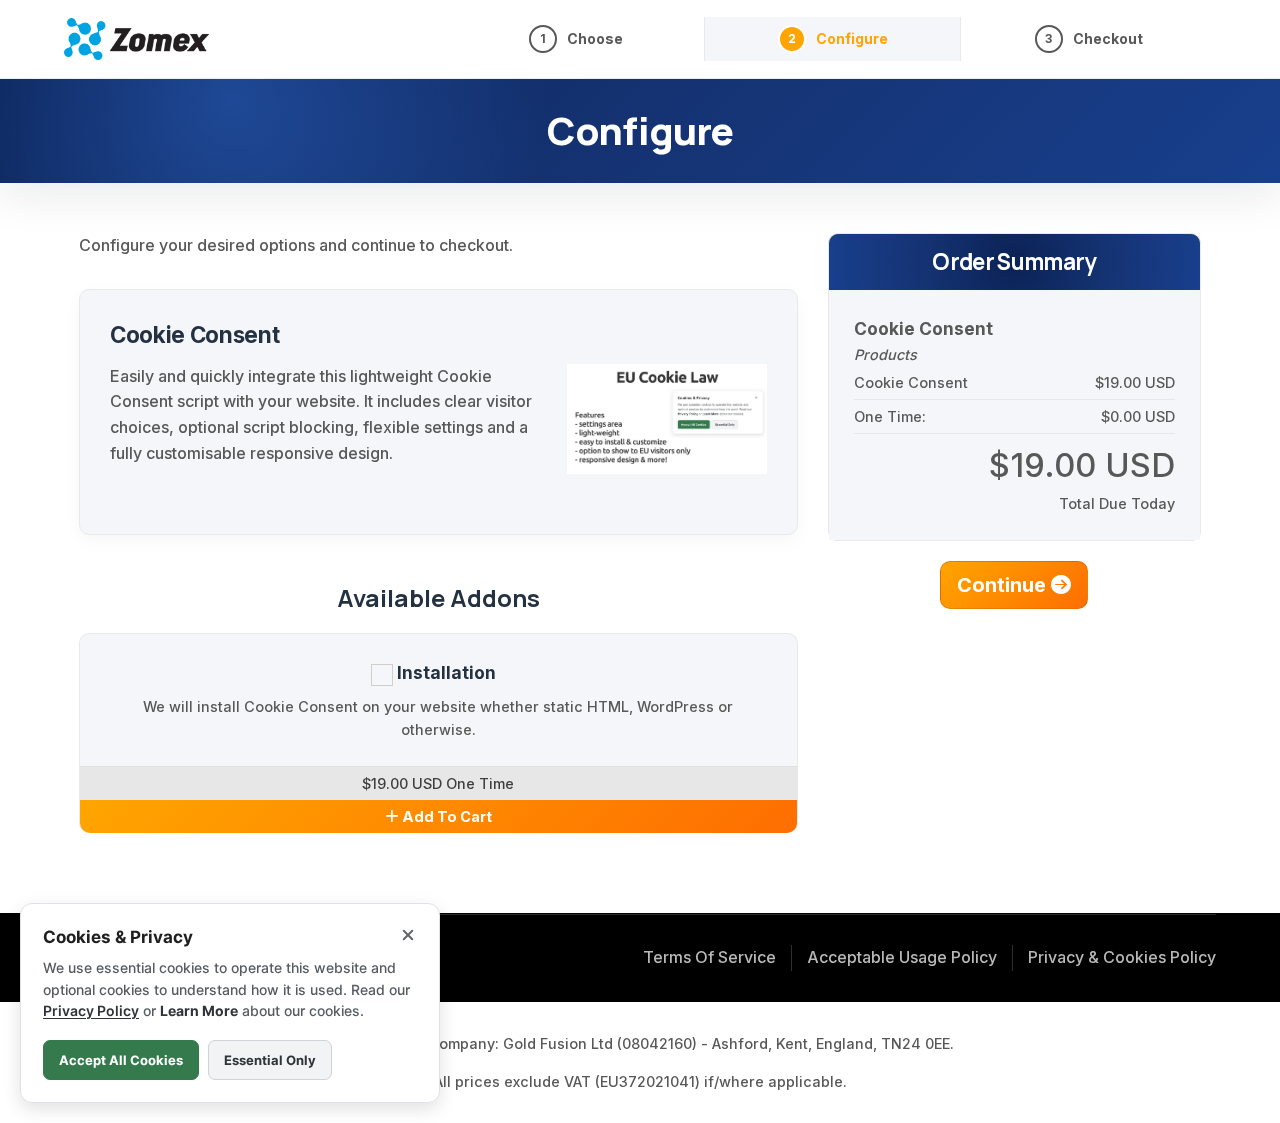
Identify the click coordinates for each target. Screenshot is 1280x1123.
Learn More (199, 1010)
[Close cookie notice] (408, 935)
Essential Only (270, 1060)
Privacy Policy (91, 1010)
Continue (1004, 585)
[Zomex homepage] (136, 38)
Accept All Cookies (121, 1060)
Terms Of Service (709, 957)
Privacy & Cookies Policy (1122, 957)
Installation (444, 672)
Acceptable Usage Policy (902, 957)
